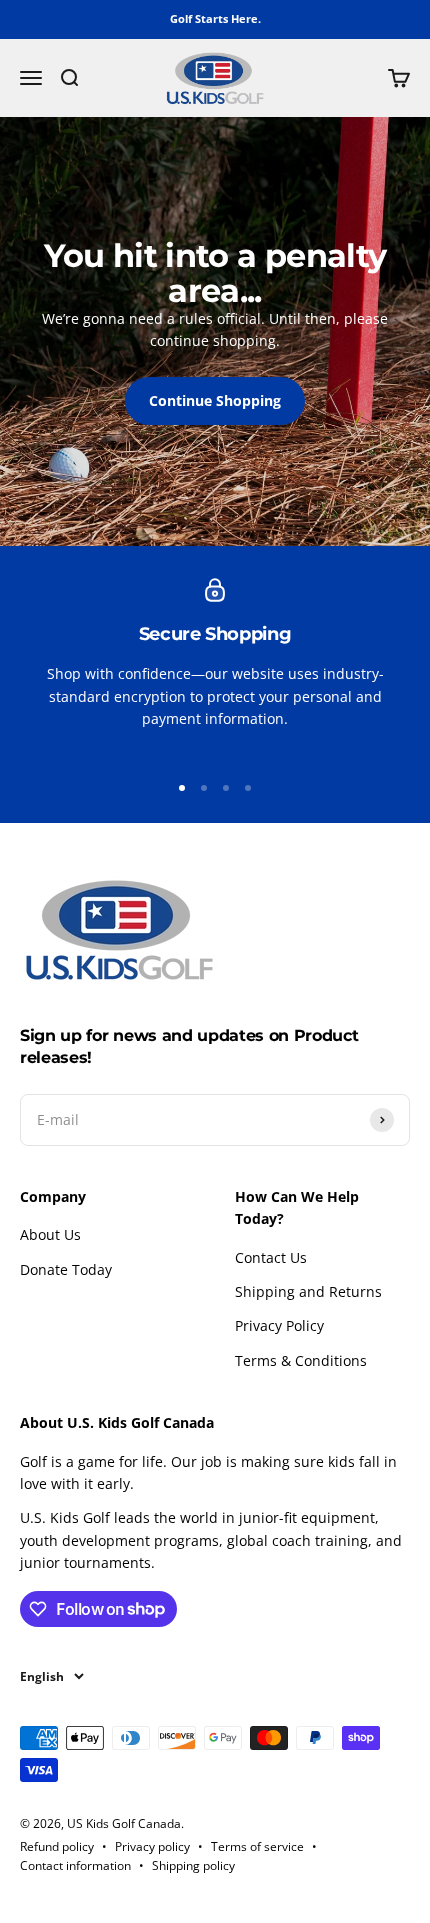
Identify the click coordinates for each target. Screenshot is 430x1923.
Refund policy (57, 1846)
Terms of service (257, 1846)
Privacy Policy (279, 1325)
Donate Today (66, 1269)
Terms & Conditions (301, 1360)
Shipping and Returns (308, 1291)
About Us (50, 1234)
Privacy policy (152, 1846)
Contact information (75, 1865)
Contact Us (271, 1257)
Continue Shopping (215, 400)
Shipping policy (193, 1865)
